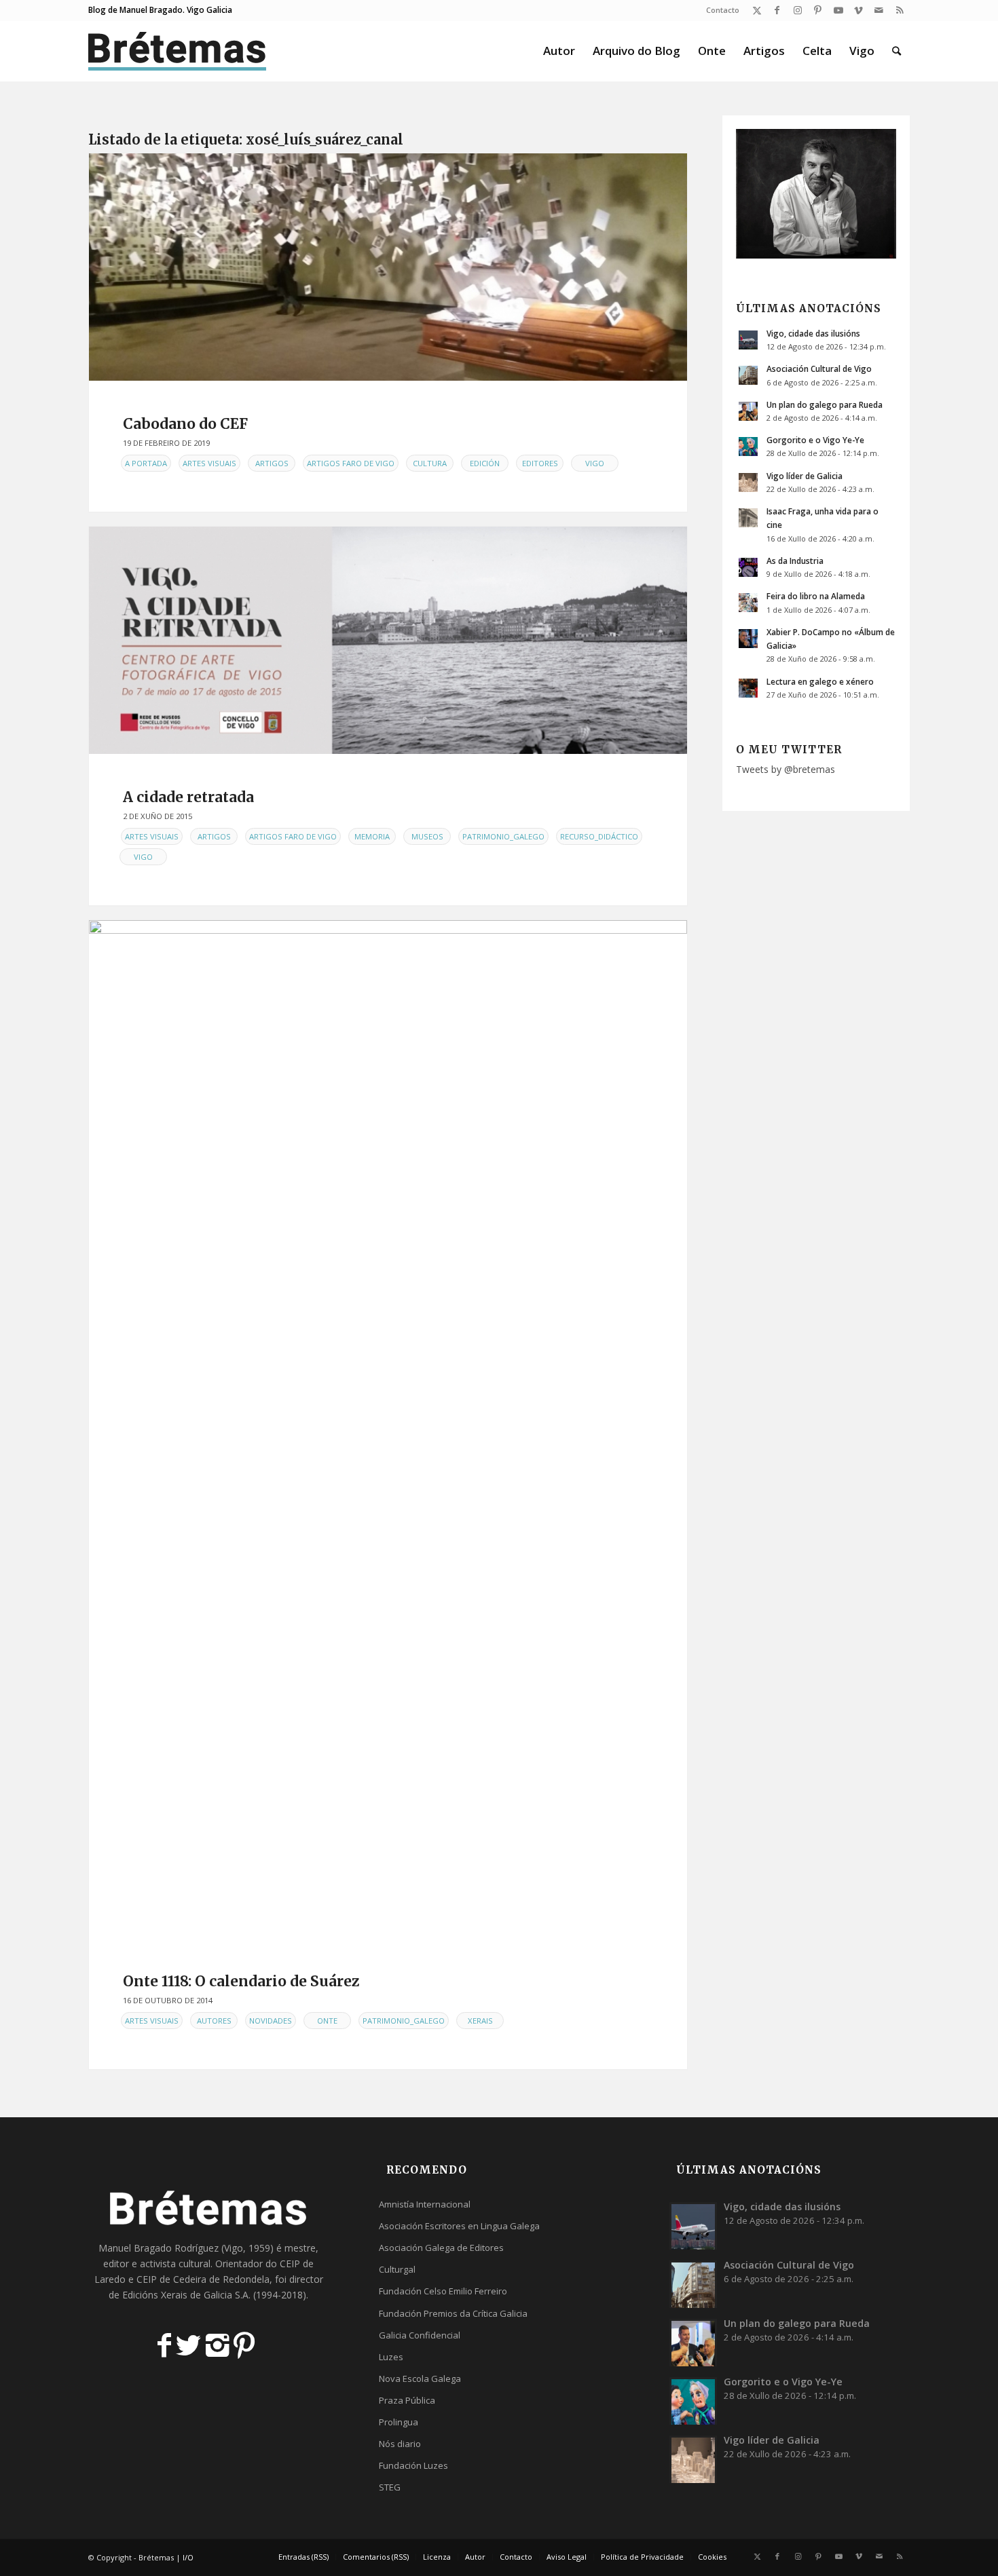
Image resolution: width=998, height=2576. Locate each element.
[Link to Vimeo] (858, 10)
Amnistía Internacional (425, 2204)
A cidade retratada (188, 797)
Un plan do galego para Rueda (825, 404)
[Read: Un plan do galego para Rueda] (748, 411)
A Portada (146, 463)
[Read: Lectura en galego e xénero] (748, 688)
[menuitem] (719, 10)
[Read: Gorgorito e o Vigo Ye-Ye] (748, 447)
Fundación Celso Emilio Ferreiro (443, 2291)
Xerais (480, 2021)
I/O (188, 2557)
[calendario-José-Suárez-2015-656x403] (388, 1429)
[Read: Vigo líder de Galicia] (748, 482)
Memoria (372, 836)
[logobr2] (178, 51)
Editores (540, 463)
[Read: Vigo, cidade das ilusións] (748, 340)
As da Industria (795, 561)
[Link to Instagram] (797, 10)
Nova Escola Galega (420, 2379)
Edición (485, 463)
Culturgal (397, 2269)
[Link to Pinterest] (818, 10)
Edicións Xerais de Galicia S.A (185, 2295)
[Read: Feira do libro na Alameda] (748, 603)
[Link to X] (757, 10)
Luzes (391, 2357)
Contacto (723, 10)
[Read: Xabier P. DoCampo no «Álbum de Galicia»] (748, 639)
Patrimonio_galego (503, 836)
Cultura (430, 463)
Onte (327, 2021)
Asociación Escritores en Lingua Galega (459, 2226)
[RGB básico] (388, 640)
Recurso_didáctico (599, 836)
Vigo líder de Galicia (805, 476)
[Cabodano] (388, 267)
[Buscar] (897, 51)
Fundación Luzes (413, 2465)
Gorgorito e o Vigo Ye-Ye (815, 440)
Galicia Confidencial (420, 2335)
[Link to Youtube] (838, 10)
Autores (214, 2021)
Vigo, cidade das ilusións (813, 333)
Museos (427, 836)
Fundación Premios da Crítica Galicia (453, 2313)
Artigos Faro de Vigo (351, 463)
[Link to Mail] (879, 10)
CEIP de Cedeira (171, 2279)
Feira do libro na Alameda (816, 596)
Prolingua (399, 2422)
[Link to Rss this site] (900, 10)
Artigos (272, 463)
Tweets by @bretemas (786, 769)
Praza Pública (407, 2400)
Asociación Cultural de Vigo (819, 368)
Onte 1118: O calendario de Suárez (241, 1981)
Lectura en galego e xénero (820, 681)
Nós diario (400, 2444)
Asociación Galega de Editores (441, 2248)
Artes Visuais (209, 463)
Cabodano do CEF (185, 424)
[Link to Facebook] (777, 10)
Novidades (271, 2021)
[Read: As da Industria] (748, 567)
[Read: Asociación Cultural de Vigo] (748, 375)
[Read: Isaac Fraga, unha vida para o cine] (748, 518)
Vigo (595, 463)
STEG (390, 2487)
